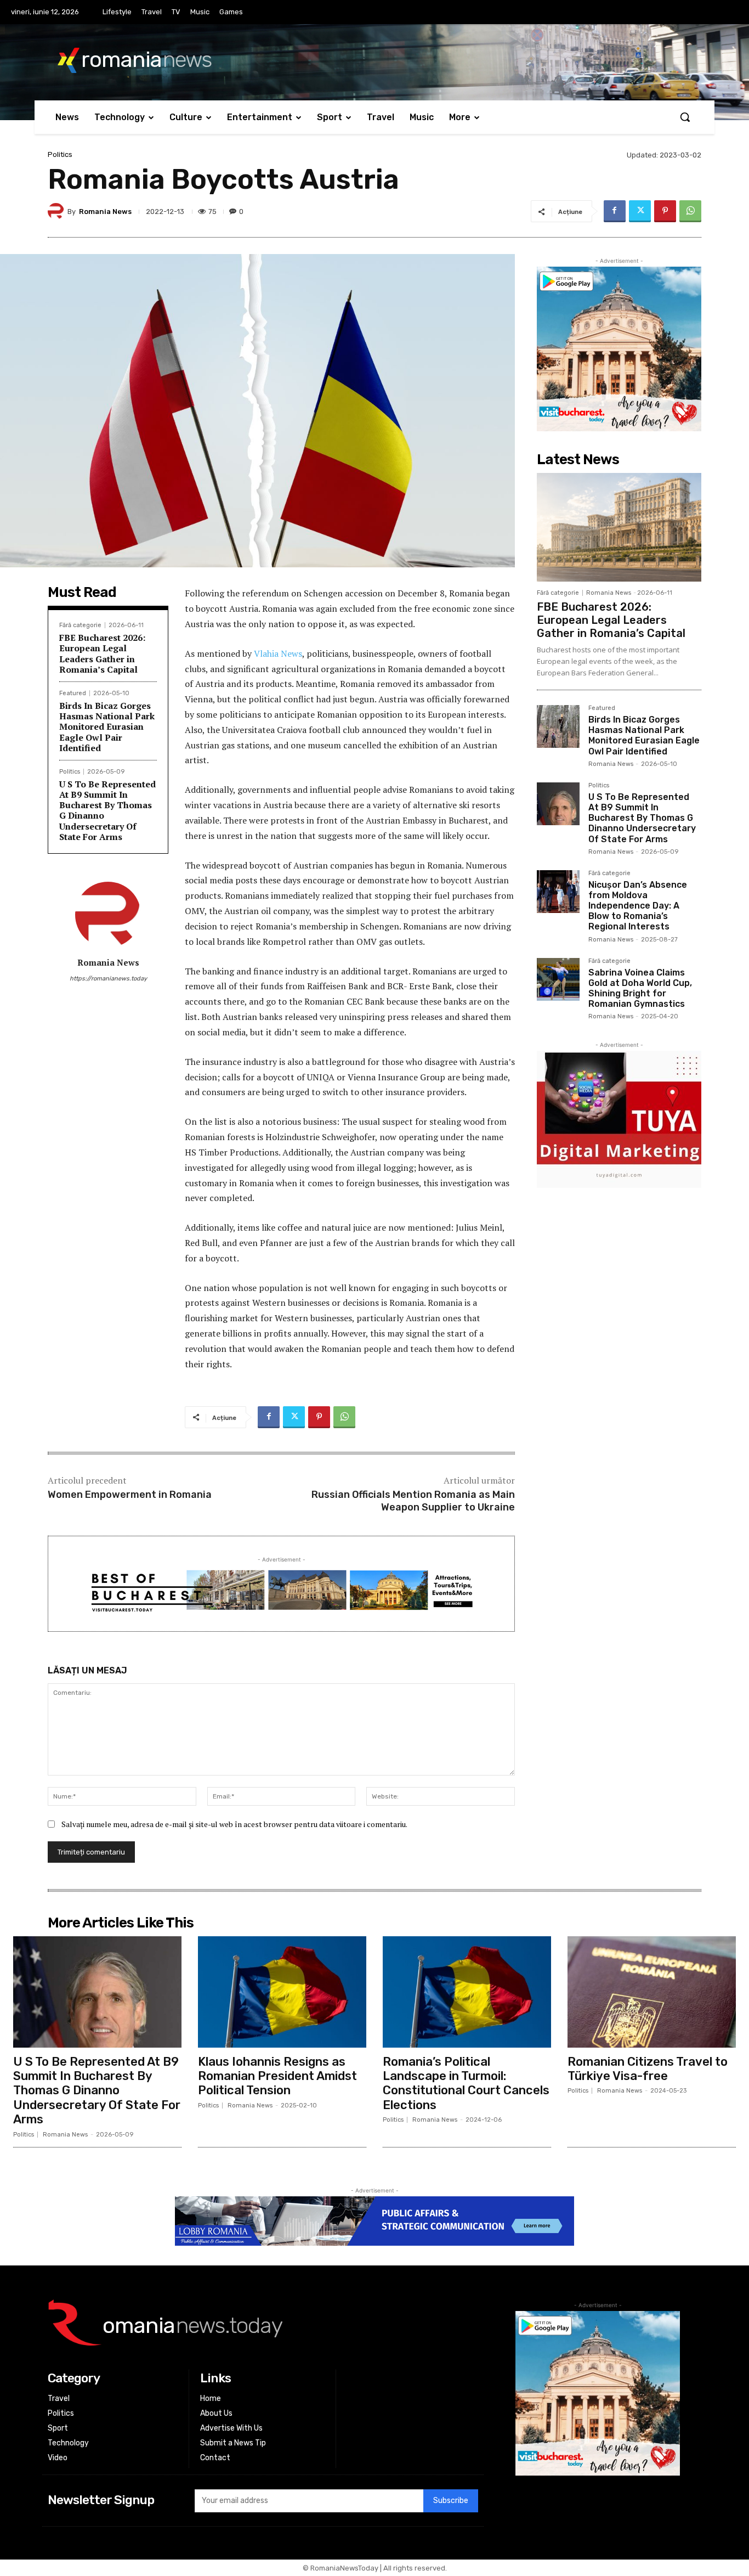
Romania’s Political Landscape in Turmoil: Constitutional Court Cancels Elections (466, 2083)
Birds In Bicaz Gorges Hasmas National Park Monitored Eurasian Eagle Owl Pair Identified (107, 727)
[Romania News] (58, 211)
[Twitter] (640, 211)
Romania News (105, 212)
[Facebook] (615, 211)
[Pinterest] (665, 211)
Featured (73, 693)
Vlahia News (278, 653)
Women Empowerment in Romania (130, 1495)
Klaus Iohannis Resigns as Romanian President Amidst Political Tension (277, 2076)
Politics (60, 154)
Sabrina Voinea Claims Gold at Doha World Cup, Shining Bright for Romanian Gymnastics (640, 988)
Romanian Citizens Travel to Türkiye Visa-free (648, 2069)
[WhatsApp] (690, 211)
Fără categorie (80, 625)
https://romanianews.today (108, 979)
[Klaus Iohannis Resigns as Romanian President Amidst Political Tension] (282, 1992)
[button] (685, 117)
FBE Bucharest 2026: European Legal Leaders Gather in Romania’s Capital (102, 653)
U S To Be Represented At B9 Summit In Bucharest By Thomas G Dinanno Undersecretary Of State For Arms (107, 810)
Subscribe (451, 2501)
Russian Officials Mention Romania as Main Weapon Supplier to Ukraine (413, 1501)
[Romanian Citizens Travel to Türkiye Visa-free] (652, 1992)
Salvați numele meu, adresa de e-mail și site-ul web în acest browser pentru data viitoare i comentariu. (234, 1824)
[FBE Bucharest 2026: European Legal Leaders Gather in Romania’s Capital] (619, 527)
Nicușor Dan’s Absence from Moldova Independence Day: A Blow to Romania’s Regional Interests (638, 906)
